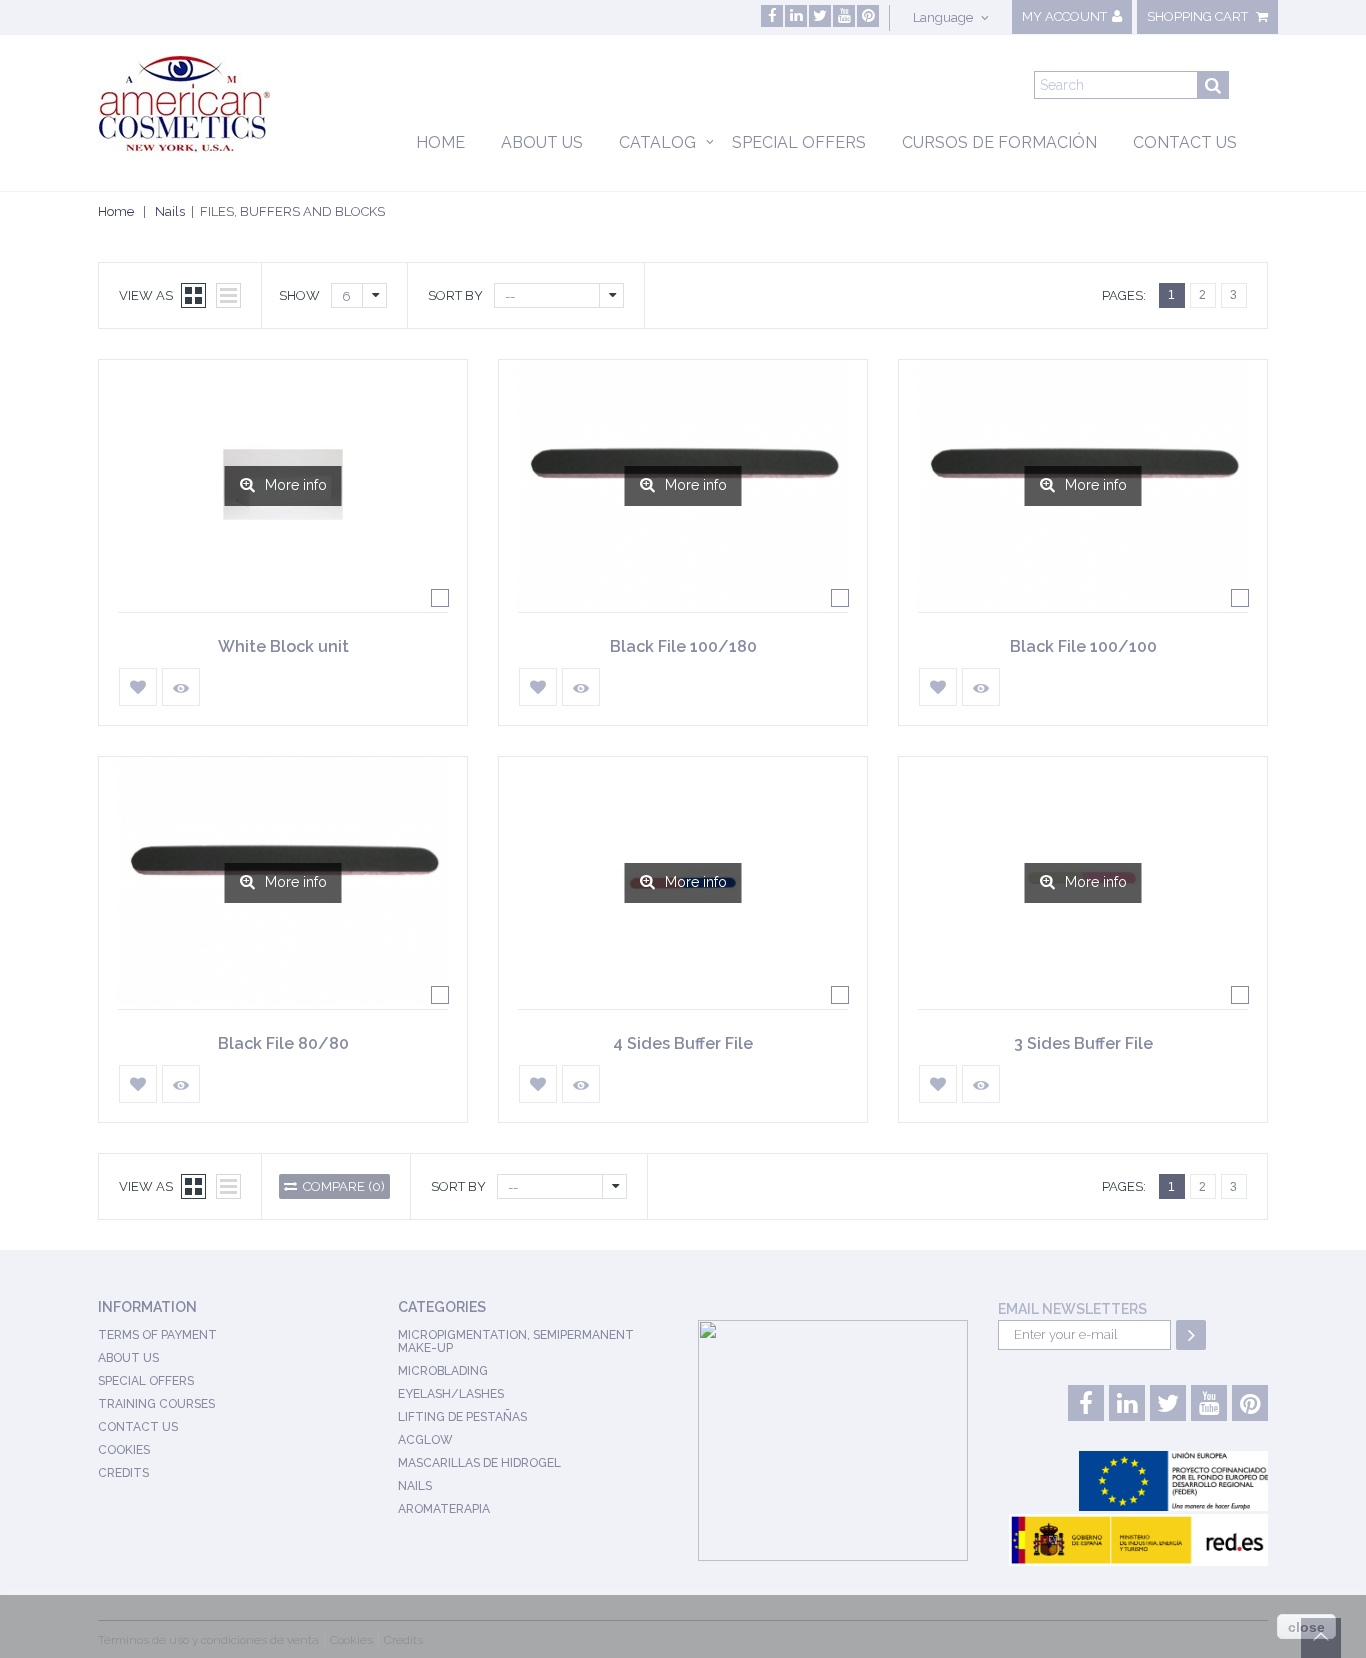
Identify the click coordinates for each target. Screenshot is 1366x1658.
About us (542, 142)
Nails (170, 211)
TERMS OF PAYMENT (157, 1335)
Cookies (124, 1450)
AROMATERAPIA (444, 1509)
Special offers (799, 142)
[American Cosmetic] (204, 104)
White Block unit (283, 646)
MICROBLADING (443, 1371)
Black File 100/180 (683, 646)
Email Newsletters (1072, 1309)
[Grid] (193, 295)
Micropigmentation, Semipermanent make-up (516, 1341)
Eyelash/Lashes (451, 1394)
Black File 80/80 (283, 1043)
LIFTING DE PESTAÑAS (462, 1417)
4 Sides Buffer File (683, 1043)
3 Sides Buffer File (1083, 1043)
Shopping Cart (1199, 16)
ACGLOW (425, 1440)
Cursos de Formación (999, 142)
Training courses (156, 1404)
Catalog (657, 142)
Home (440, 142)
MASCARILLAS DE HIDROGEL (479, 1463)
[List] (228, 295)
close (1306, 1627)
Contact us (1185, 142)
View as (146, 295)
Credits (123, 1473)
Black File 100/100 (1083, 646)
